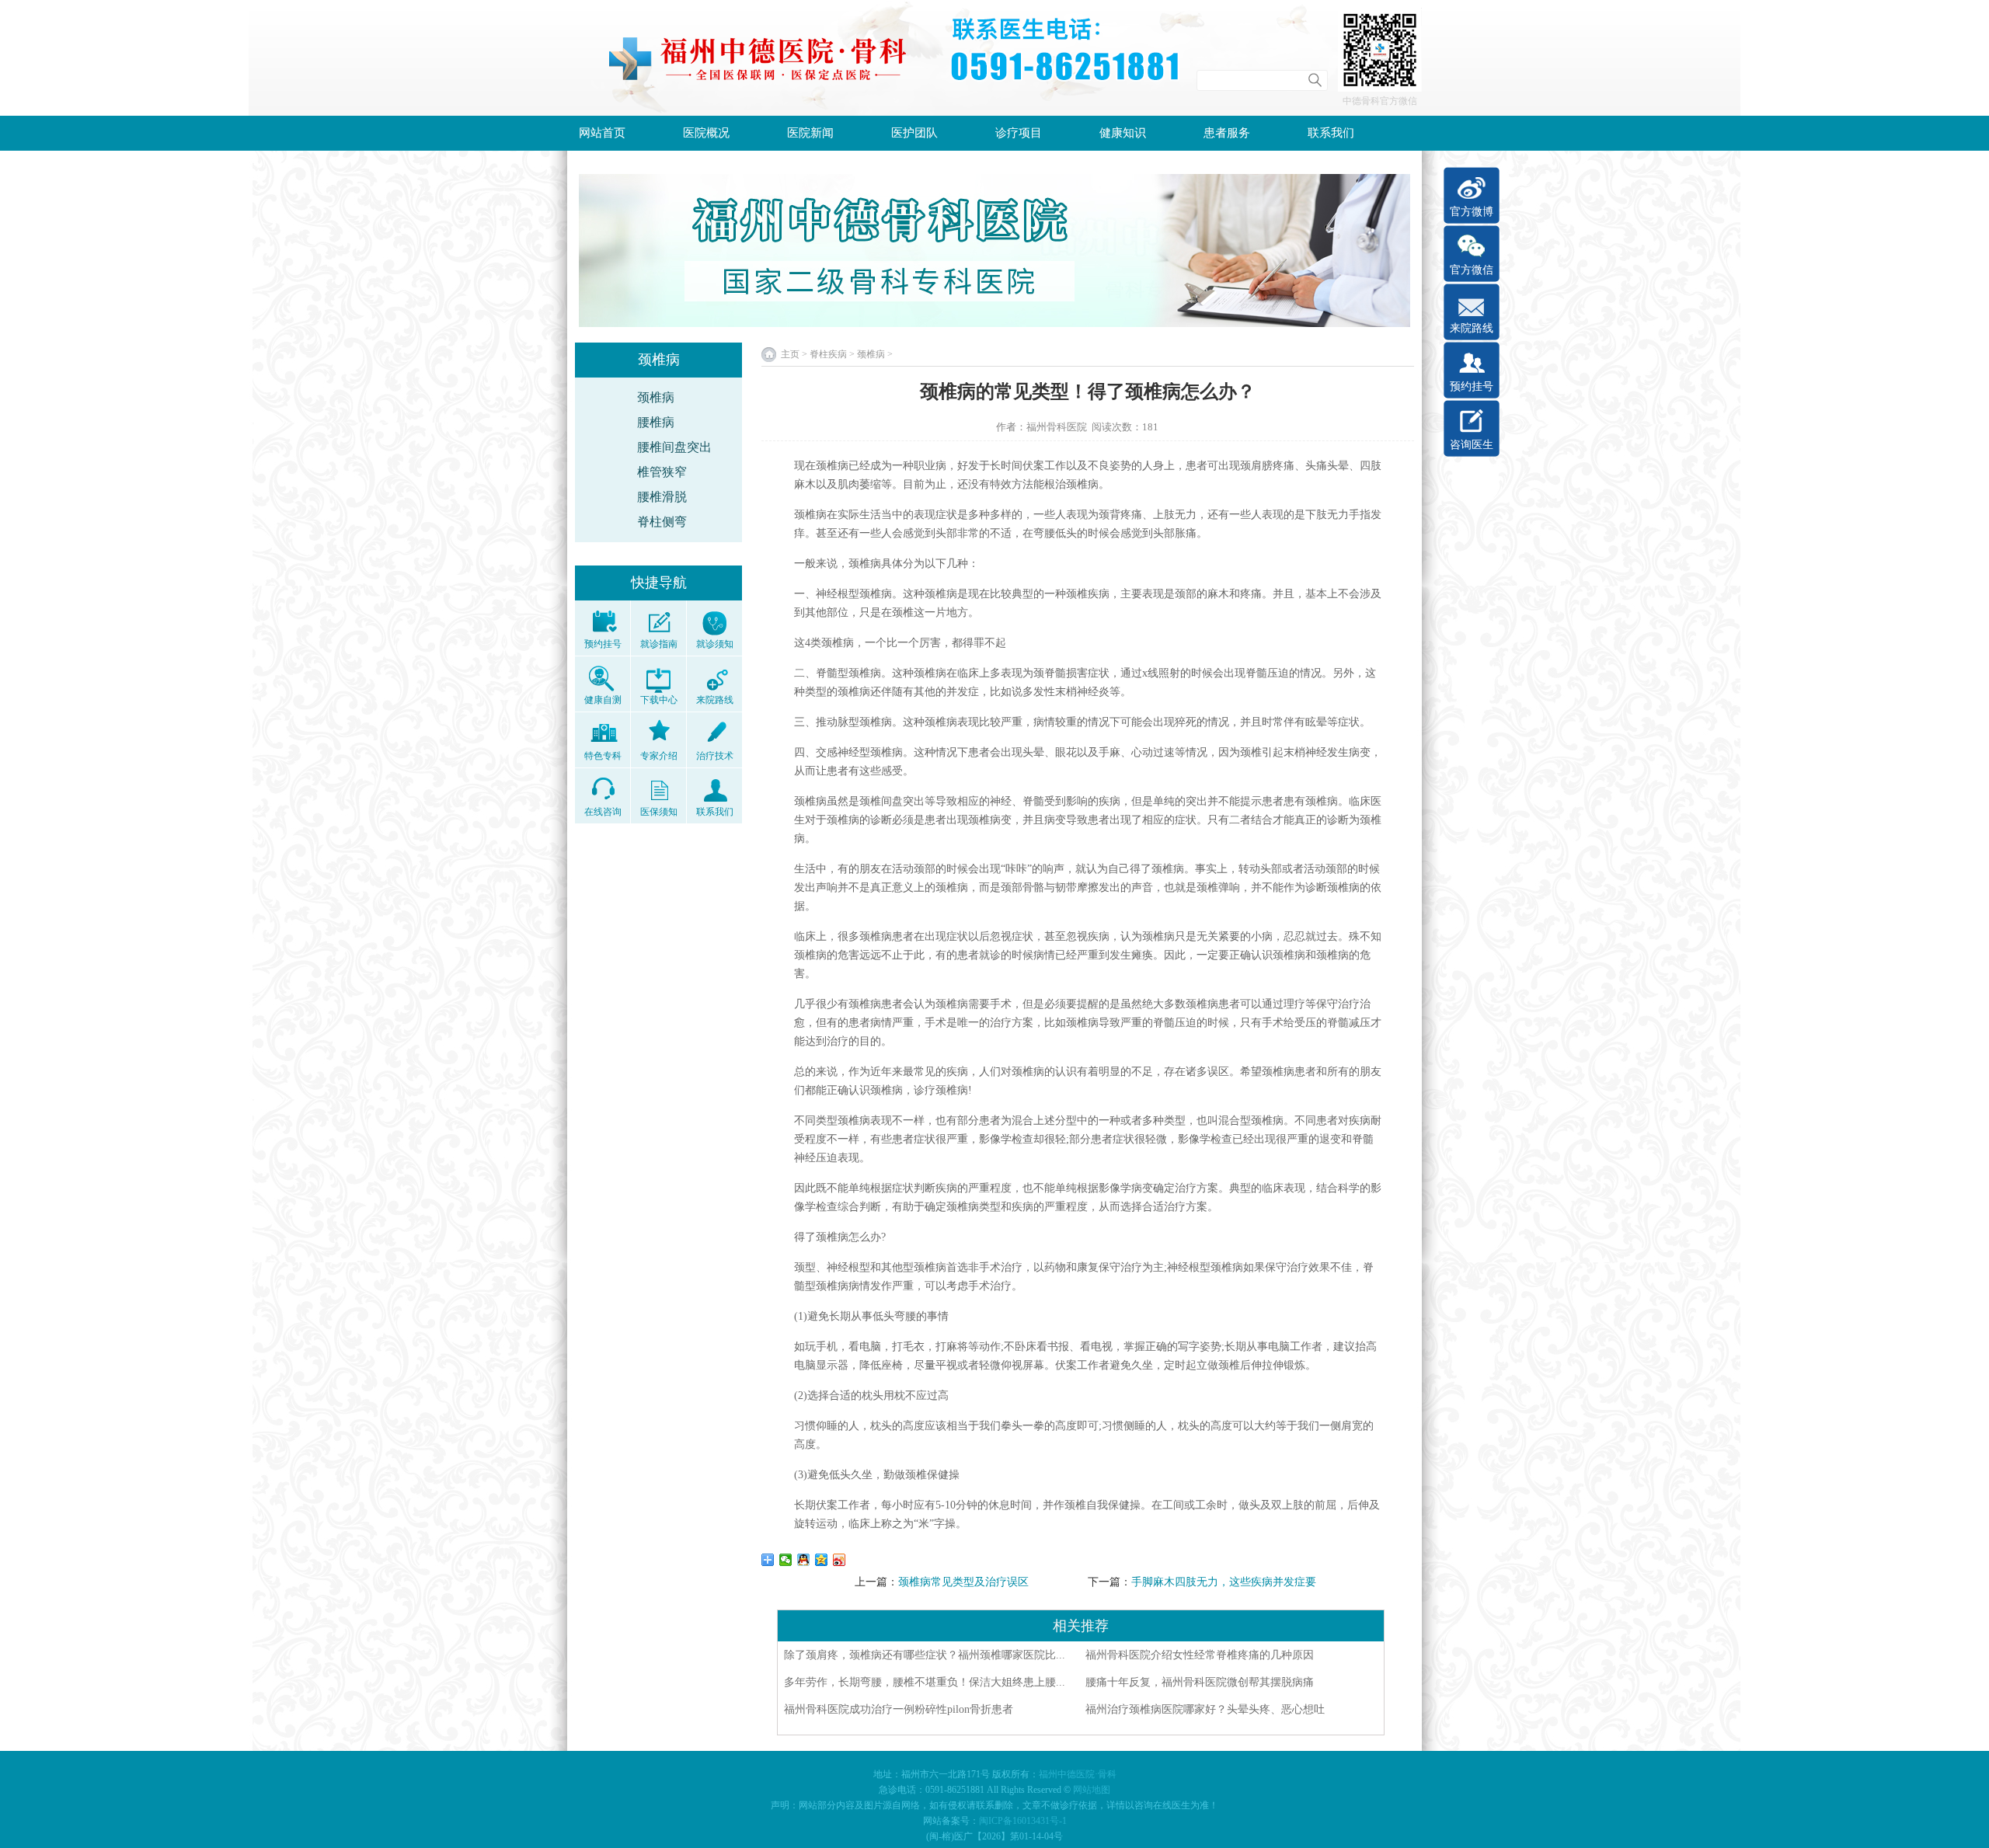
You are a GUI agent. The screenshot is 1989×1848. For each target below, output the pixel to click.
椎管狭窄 (662, 472)
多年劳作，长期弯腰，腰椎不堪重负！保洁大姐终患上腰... (925, 1682)
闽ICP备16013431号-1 (1023, 1821)
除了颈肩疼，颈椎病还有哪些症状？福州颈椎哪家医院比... (925, 1655)
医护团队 (914, 133)
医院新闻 (810, 133)
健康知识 (1123, 133)
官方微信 (1472, 270)
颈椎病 (656, 397)
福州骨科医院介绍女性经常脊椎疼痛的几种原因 (1200, 1655)
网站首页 (602, 133)
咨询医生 (1472, 445)
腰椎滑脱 (662, 497)
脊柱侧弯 (662, 522)
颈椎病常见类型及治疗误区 (963, 1582)
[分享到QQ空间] (822, 1560)
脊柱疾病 (828, 354)
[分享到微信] (786, 1560)
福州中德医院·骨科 (1078, 1774)
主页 (790, 354)
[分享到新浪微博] (839, 1560)
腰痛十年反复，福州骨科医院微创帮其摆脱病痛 (1200, 1682)
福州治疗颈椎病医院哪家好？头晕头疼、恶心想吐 (1205, 1709)
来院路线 (1472, 328)
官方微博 (1472, 212)
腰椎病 (656, 422)
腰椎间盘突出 (674, 447)
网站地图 (1092, 1790)
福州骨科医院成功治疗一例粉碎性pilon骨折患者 (899, 1709)
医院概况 (706, 133)
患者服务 (1227, 133)
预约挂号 (1472, 386)
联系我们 (1331, 133)
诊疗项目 (1019, 133)
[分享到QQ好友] (804, 1560)
